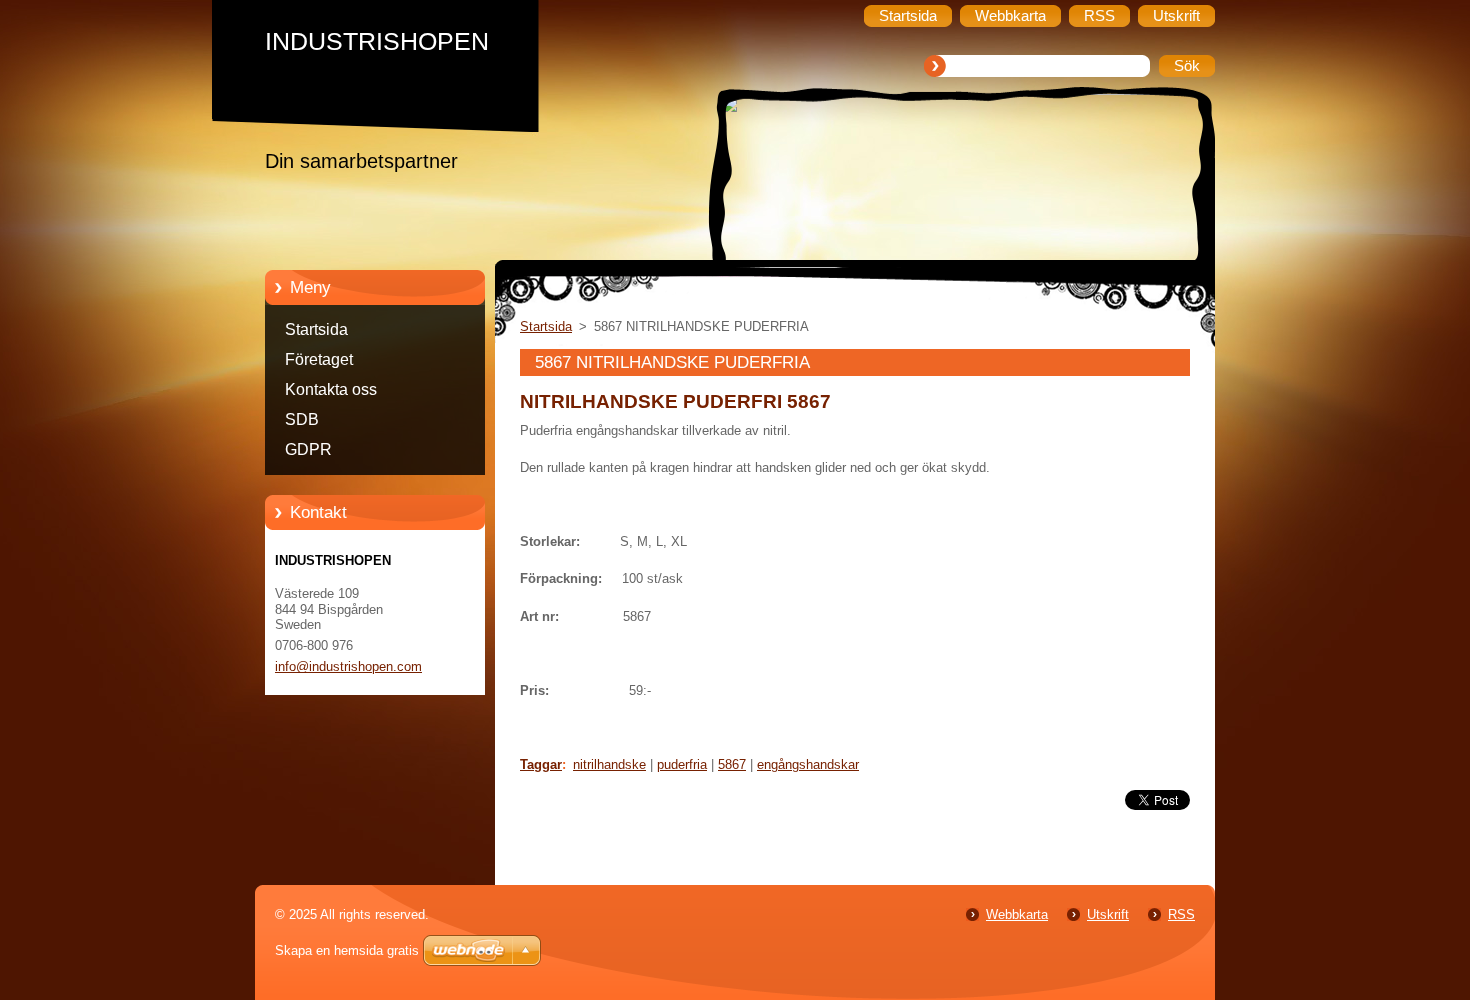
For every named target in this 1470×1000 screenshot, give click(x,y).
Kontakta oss (331, 389)
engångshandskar (808, 764)
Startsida (316, 329)
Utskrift (1108, 914)
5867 (732, 764)
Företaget (319, 359)
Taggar (541, 764)
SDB (302, 419)
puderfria (682, 764)
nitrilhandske (609, 764)
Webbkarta (1017, 914)
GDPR (308, 449)
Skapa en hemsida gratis (347, 950)
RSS (1181, 914)
